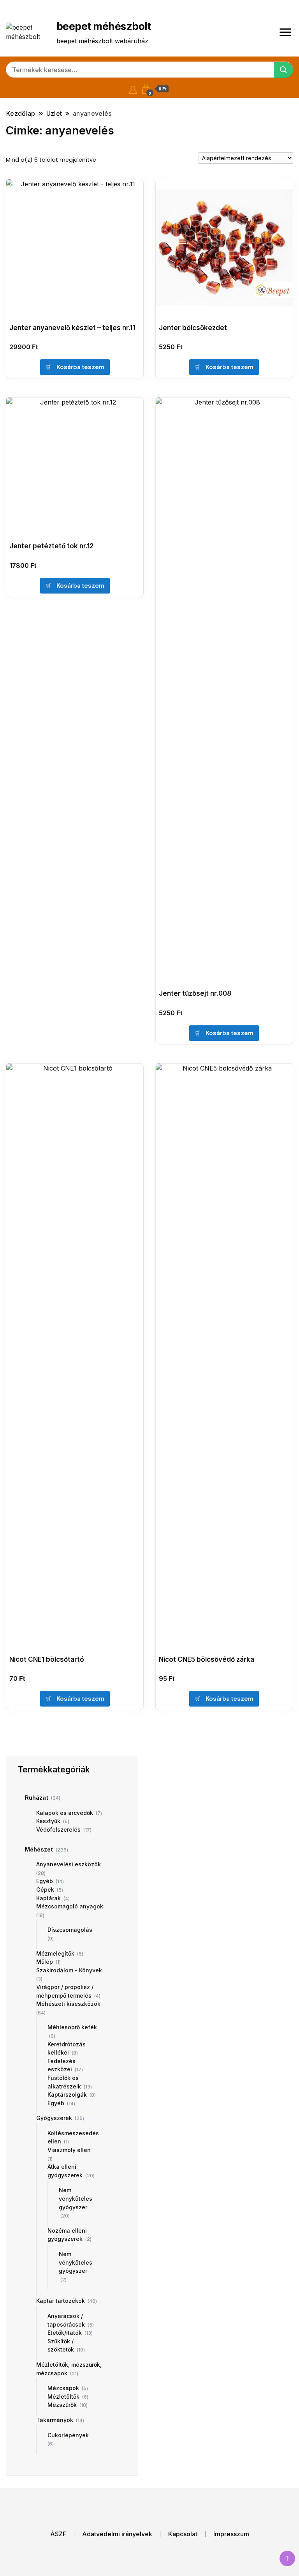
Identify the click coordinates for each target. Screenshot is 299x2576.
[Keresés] (283, 70)
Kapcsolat (183, 2534)
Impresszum (231, 2534)
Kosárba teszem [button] (80, 367)
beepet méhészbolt (104, 26)
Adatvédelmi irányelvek (117, 2534)
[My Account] (133, 89)
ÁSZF (58, 2534)
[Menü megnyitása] (285, 32)
